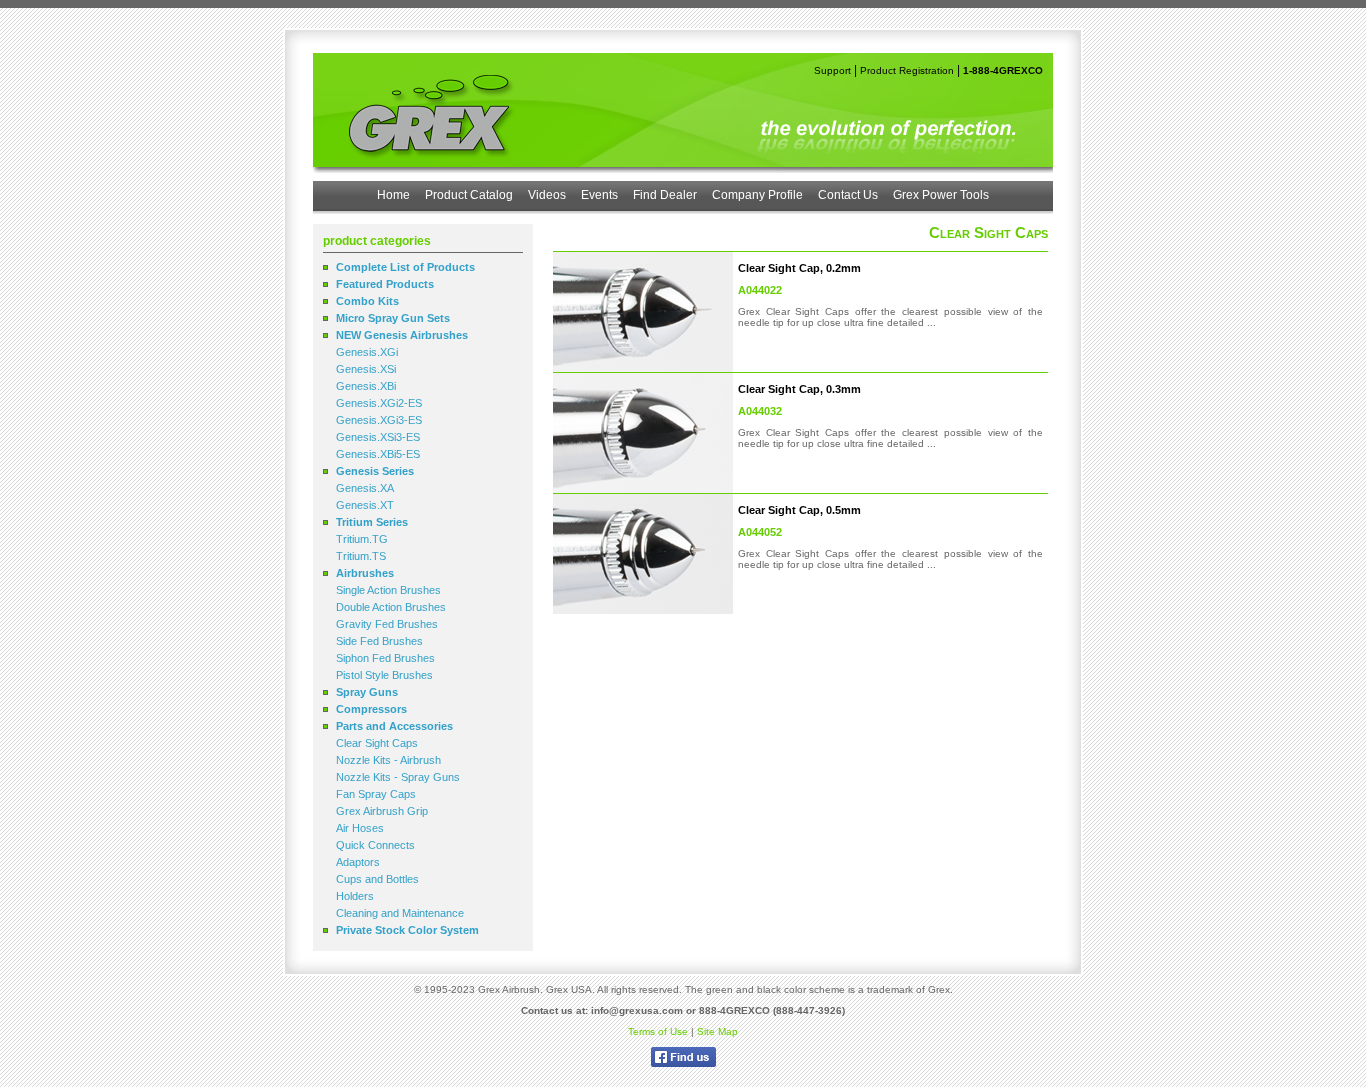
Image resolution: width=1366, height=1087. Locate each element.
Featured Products (385, 284)
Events (599, 195)
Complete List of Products (405, 267)
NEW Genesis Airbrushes (402, 335)
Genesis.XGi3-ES (379, 420)
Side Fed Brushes (379, 641)
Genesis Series (375, 471)
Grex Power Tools (941, 195)
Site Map (717, 1031)
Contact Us (848, 195)
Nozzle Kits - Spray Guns (398, 777)
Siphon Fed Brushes (385, 658)
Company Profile (757, 195)
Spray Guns (367, 692)
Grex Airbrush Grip (382, 811)
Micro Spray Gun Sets (393, 318)
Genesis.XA (365, 488)
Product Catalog (469, 195)
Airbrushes (365, 573)
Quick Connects (375, 845)
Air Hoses (360, 828)
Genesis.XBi (366, 386)
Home (393, 195)
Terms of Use (658, 1031)
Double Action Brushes (391, 607)
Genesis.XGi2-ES (379, 403)
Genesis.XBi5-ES (378, 454)
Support (832, 70)
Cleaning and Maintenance (400, 913)
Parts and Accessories (394, 726)
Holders (355, 896)
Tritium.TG (362, 539)
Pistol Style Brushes (384, 675)
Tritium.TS (361, 556)
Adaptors (358, 862)
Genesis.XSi (366, 369)
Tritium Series (372, 522)
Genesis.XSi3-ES (378, 437)
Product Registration (907, 70)
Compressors (371, 709)
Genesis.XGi (367, 352)
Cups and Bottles (377, 879)
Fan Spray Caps (376, 794)
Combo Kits (367, 301)
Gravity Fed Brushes (387, 624)
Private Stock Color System (407, 930)
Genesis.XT (365, 505)
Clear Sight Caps (377, 743)
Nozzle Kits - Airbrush (388, 760)
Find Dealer (665, 195)
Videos (547, 195)
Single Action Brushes (388, 590)
